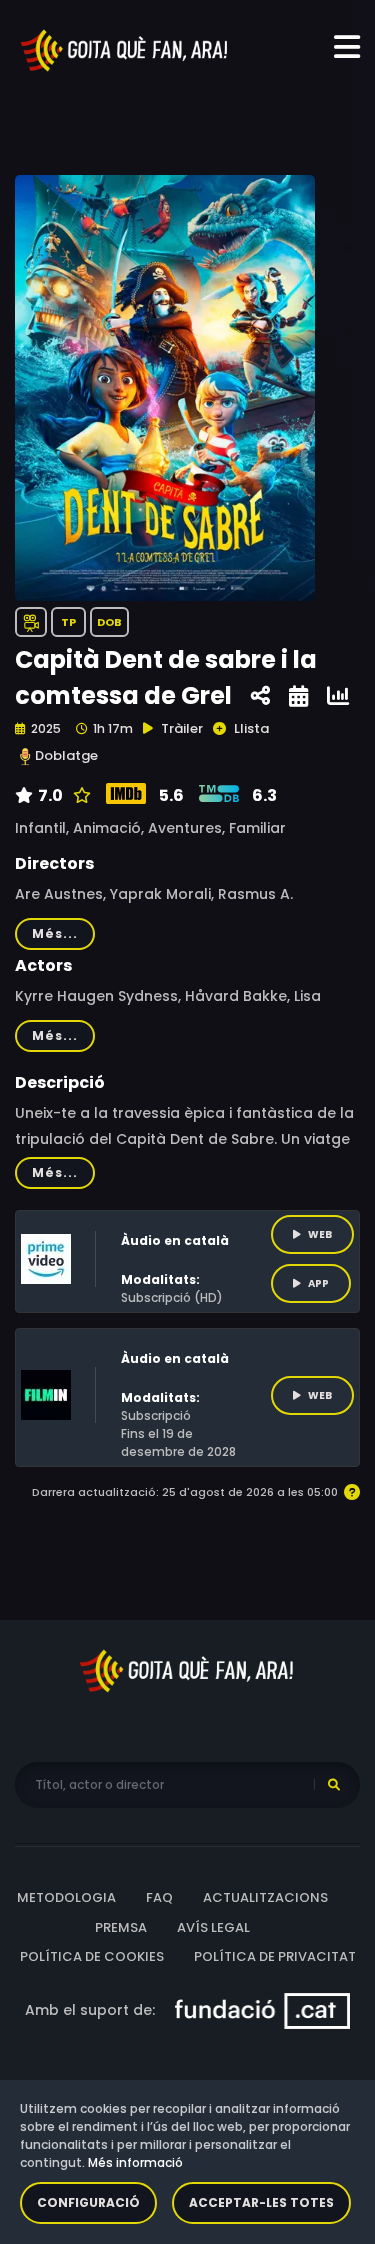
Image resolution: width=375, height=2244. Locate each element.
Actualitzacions (265, 1897)
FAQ (159, 1897)
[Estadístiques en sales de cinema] (338, 696)
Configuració (88, 2202)
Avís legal (213, 1927)
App (318, 1283)
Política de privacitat (275, 1956)
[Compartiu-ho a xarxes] (260, 696)
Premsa (121, 1927)
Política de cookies (92, 1956)
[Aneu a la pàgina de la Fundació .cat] (262, 2009)
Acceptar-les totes (261, 2202)
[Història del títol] (298, 696)
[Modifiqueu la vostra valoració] (79, 796)
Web (320, 1234)
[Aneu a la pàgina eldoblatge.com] (25, 756)
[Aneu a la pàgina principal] (125, 49)
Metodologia (66, 1897)
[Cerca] (334, 1785)
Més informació (135, 2162)
